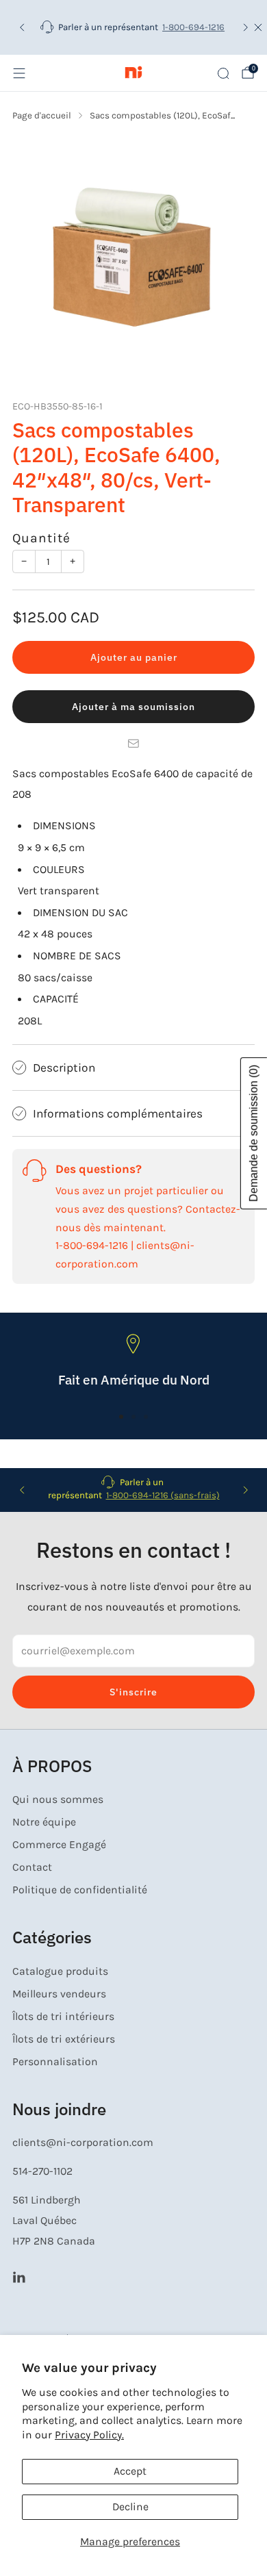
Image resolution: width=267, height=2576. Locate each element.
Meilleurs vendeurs (59, 1994)
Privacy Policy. (89, 2435)
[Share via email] (133, 744)
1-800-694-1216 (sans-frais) (163, 1495)
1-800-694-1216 (193, 27)
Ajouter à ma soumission (133, 707)
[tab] (121, 1417)
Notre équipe (44, 1822)
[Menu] (19, 73)
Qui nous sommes (58, 1800)
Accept (130, 2471)
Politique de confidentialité (80, 1890)
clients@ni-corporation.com (83, 2143)
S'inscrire (133, 1692)
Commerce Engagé (59, 1845)
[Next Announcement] (246, 27)
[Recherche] (223, 73)
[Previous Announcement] (22, 27)
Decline (130, 2507)
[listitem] (134, 27)
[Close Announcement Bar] (258, 27)
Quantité (41, 538)
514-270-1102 (42, 2171)
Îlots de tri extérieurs (64, 2039)
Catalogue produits (60, 1971)
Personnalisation (55, 2062)
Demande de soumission (254, 1133)
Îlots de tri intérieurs (63, 2017)
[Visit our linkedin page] (19, 2276)
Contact (32, 1867)
